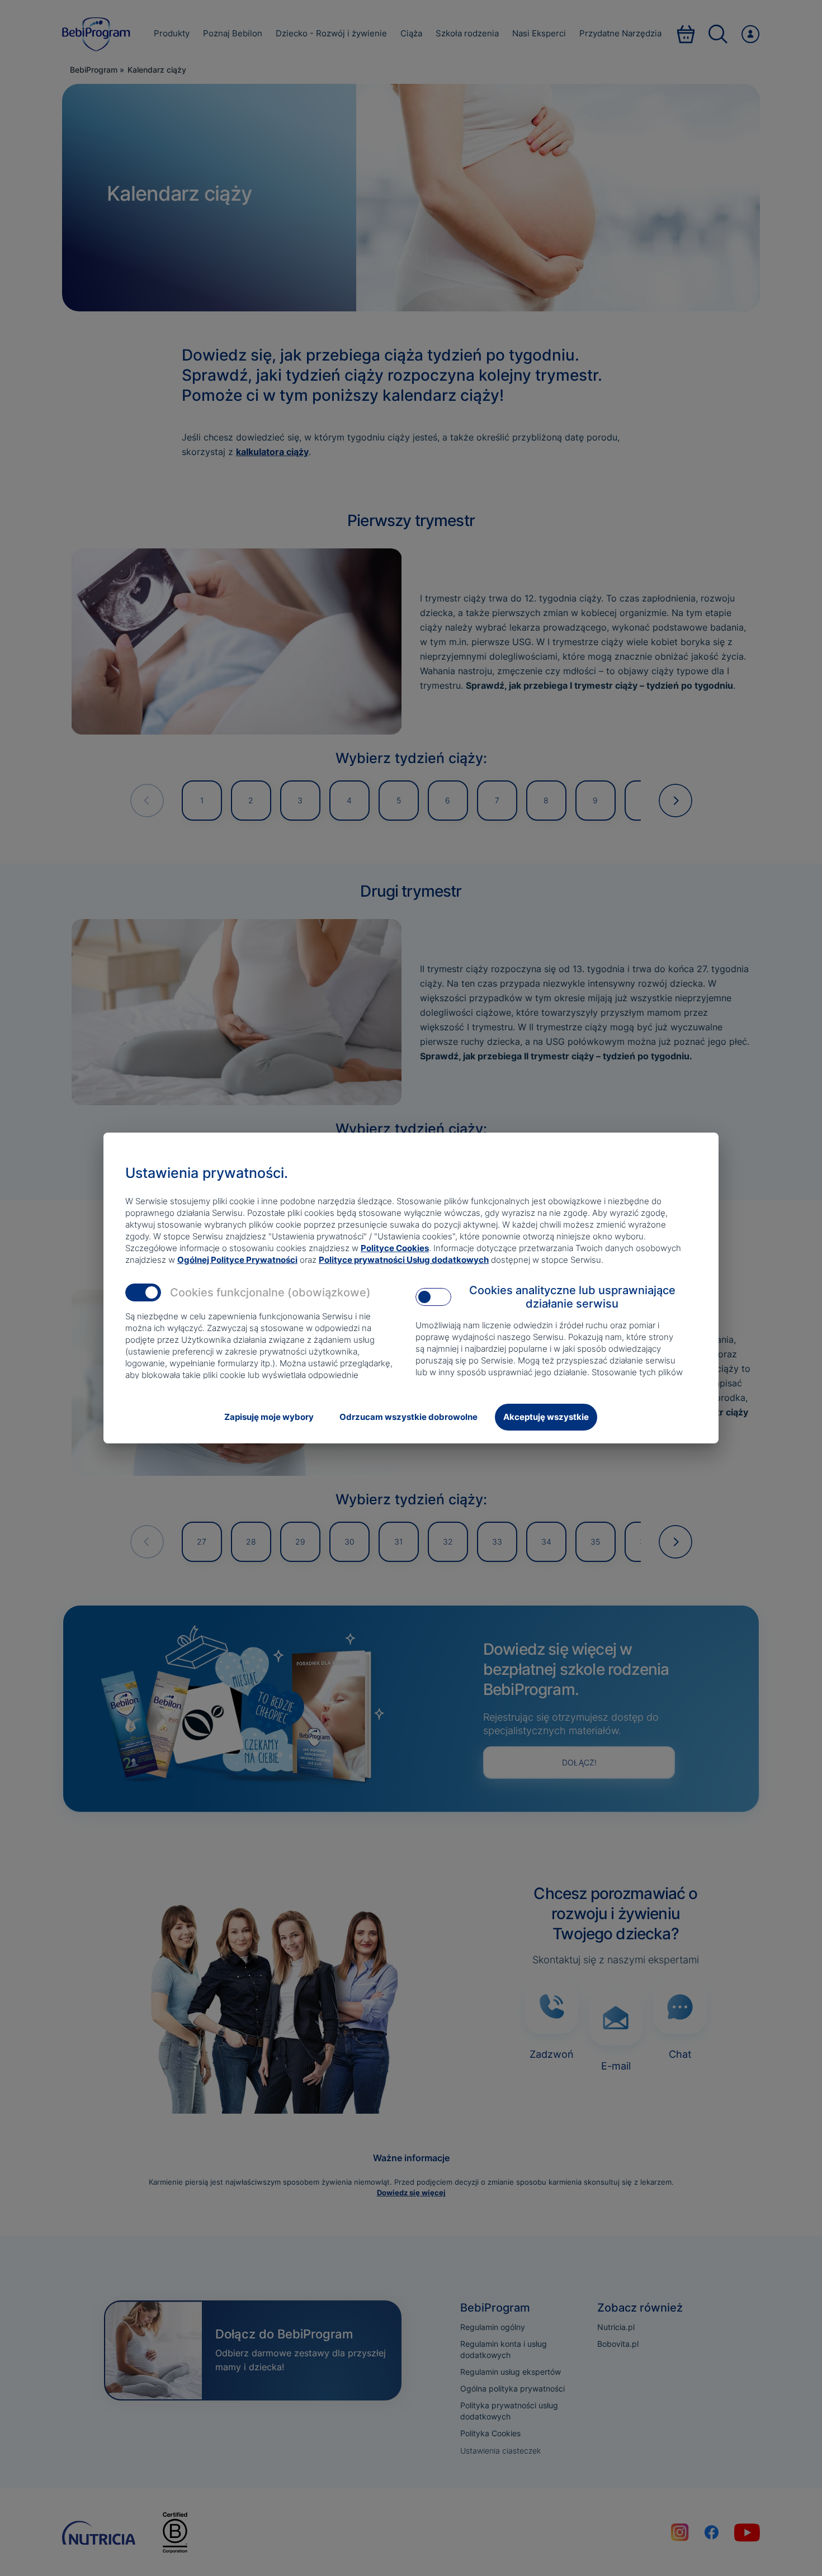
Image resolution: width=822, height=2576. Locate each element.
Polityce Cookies (395, 1248)
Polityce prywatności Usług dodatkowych (404, 1260)
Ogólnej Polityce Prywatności (237, 1260)
